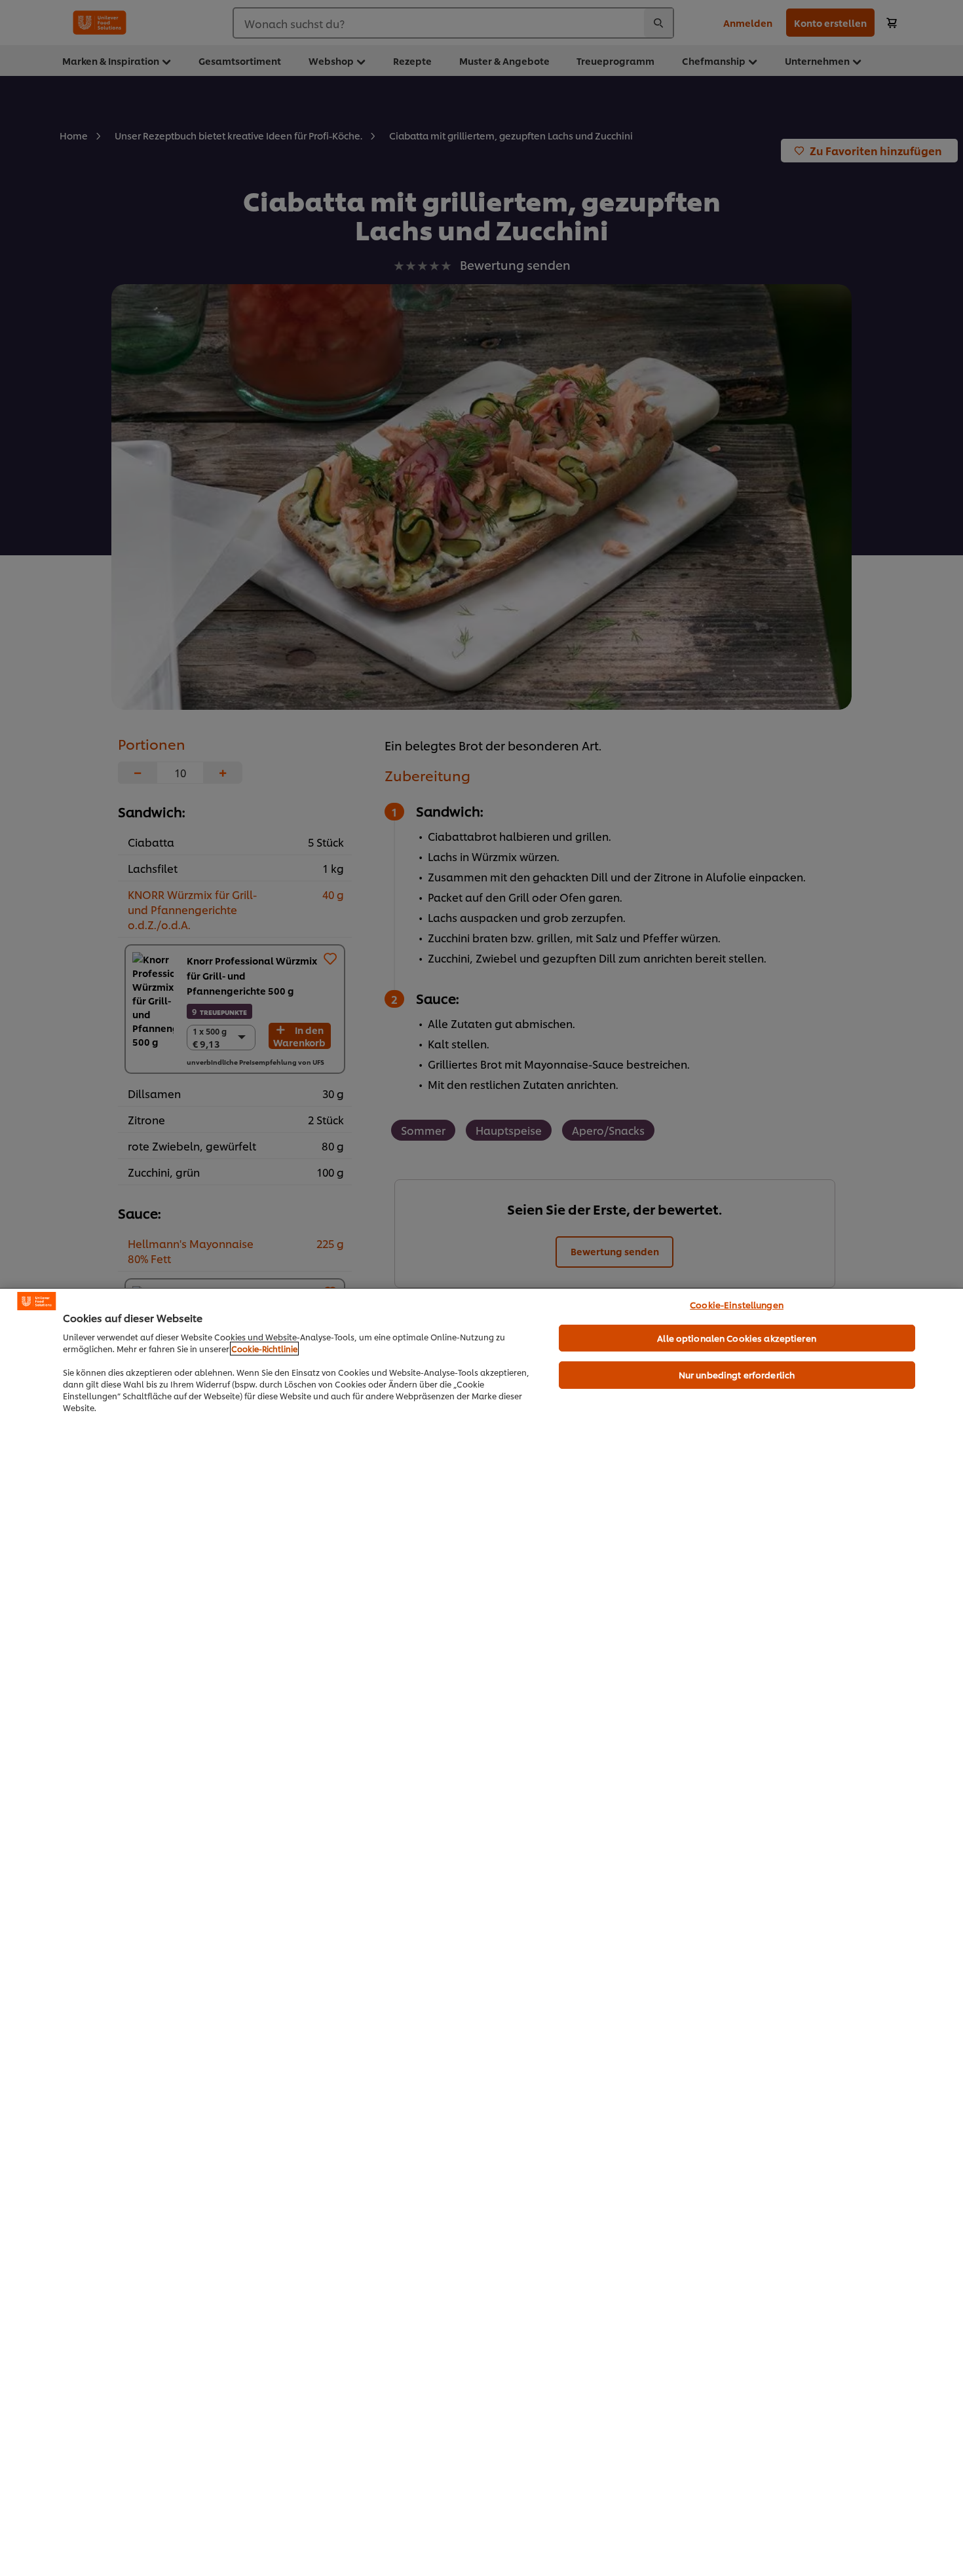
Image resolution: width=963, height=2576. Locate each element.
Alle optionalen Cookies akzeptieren (737, 1338)
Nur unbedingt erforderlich (737, 1374)
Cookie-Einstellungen (737, 1304)
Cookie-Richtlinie (264, 1349)
